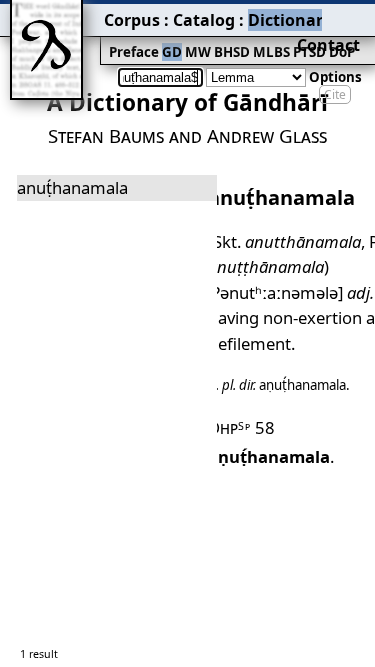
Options (335, 77)
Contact (328, 45)
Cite (335, 94)
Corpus (132, 20)
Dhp (229, 427)
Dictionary (290, 20)
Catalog (204, 20)
